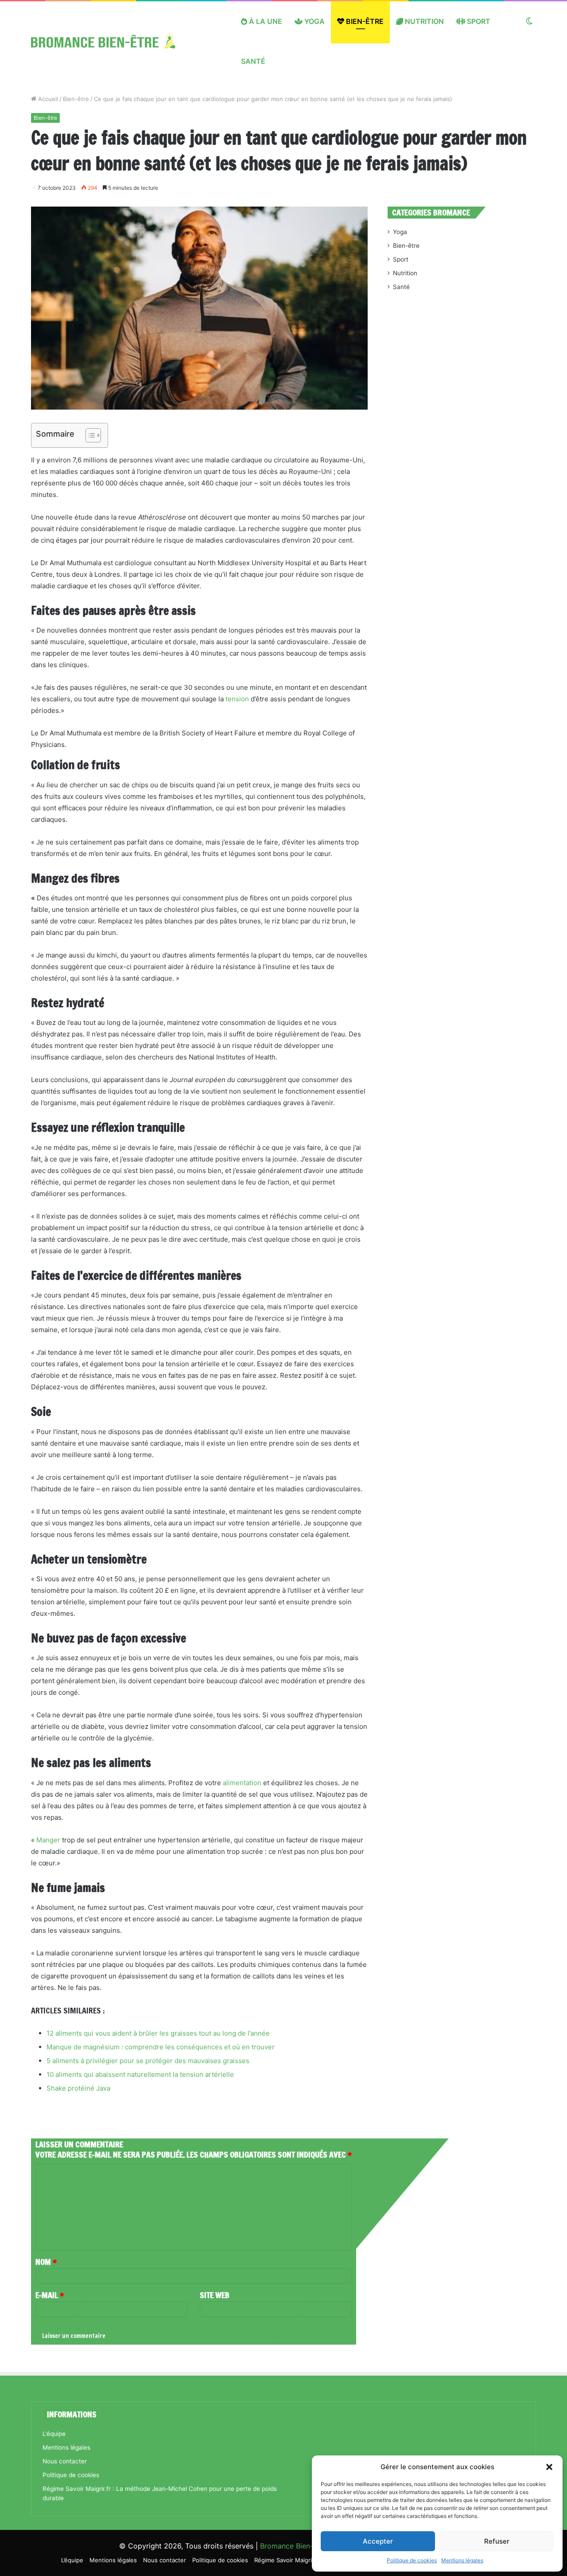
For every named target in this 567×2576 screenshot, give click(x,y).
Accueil (47, 99)
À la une (265, 21)
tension (237, 699)
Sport (478, 21)
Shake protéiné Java (78, 2088)
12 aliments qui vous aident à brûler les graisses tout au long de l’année (158, 2033)
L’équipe (54, 2434)
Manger (48, 1840)
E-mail (50, 2295)
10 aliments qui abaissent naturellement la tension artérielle (140, 2074)
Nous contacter (65, 2461)
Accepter (378, 2541)
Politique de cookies (412, 2560)
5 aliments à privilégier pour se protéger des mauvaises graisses (148, 2061)
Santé (253, 61)
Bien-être (364, 21)
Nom (46, 2262)
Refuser (497, 2541)
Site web (215, 2295)
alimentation (242, 1783)
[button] (549, 2467)
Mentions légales (462, 2560)
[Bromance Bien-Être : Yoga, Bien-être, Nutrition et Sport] (110, 41)
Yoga (314, 21)
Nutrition (423, 21)
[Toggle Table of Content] (89, 435)
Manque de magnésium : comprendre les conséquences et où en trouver (161, 2047)
